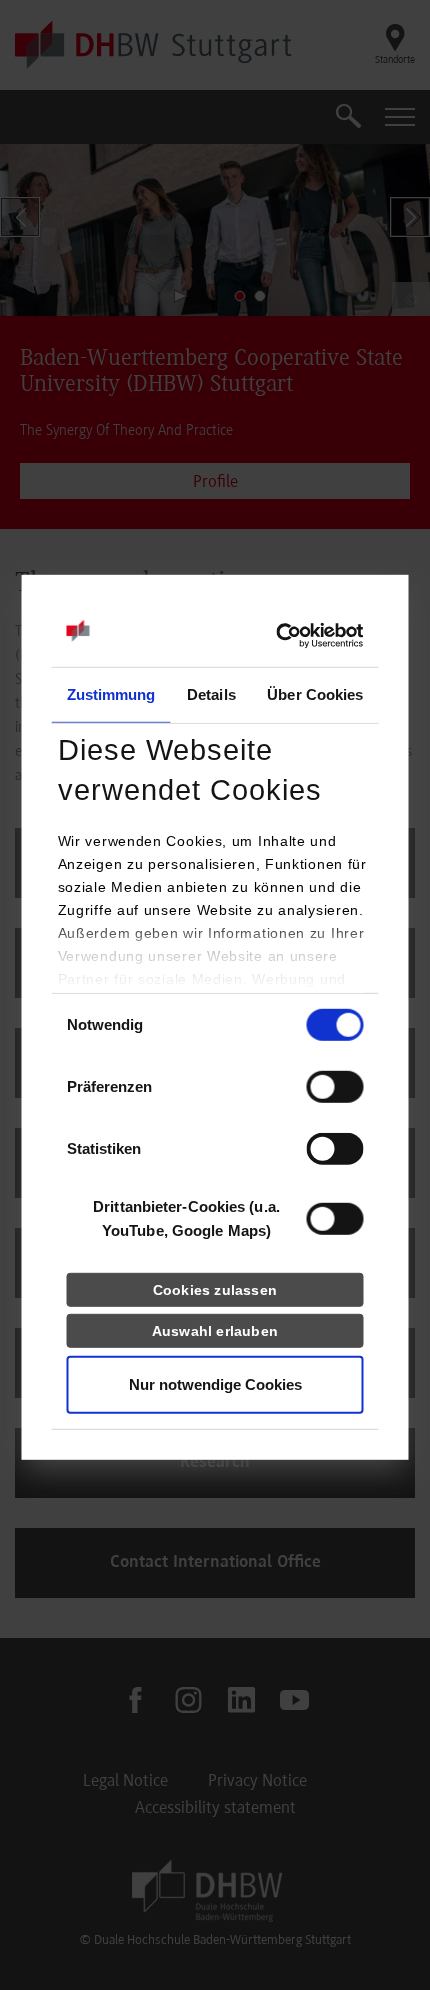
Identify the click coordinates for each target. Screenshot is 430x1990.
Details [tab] (211, 694)
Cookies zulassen (215, 1290)
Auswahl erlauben (215, 1331)
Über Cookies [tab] (315, 694)
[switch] (335, 1087)
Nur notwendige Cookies (215, 1384)
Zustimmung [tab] (111, 694)
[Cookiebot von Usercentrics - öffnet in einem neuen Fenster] (276, 636)
